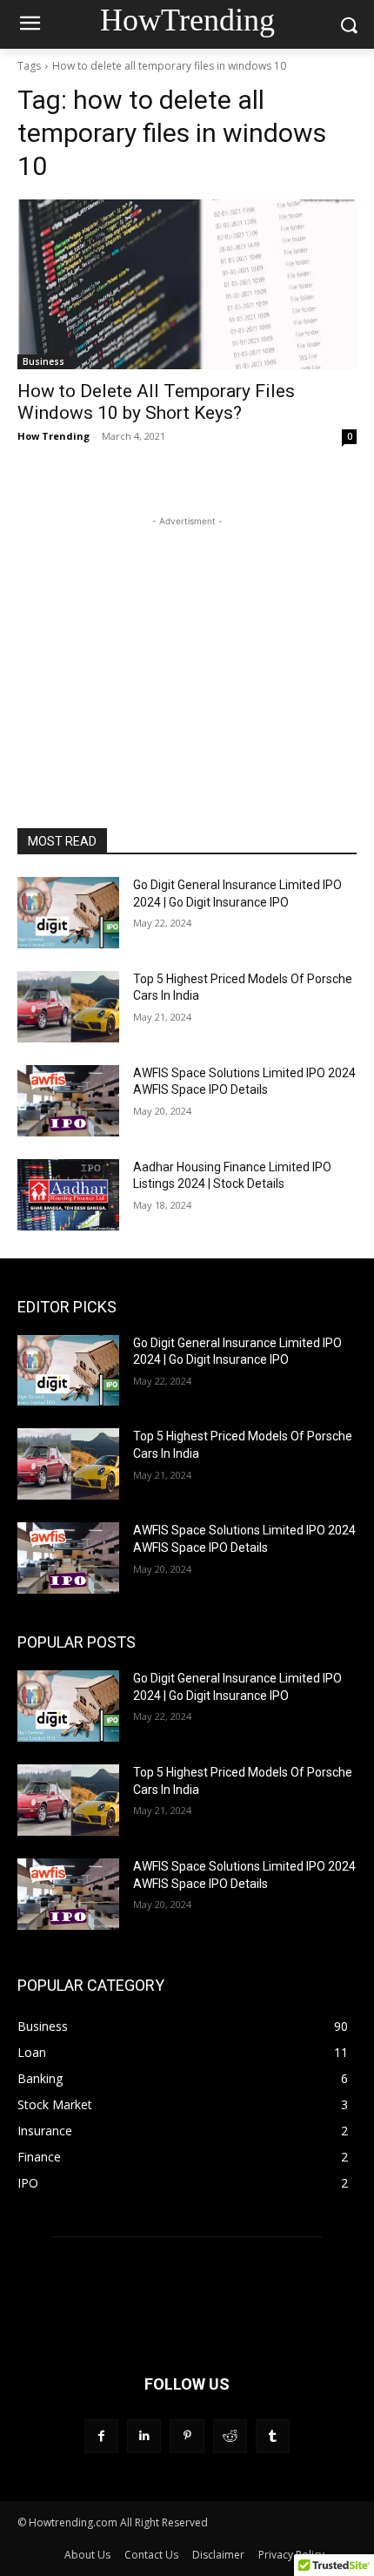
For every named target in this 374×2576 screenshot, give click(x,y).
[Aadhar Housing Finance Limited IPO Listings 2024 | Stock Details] (68, 1195)
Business (43, 361)
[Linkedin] (144, 2436)
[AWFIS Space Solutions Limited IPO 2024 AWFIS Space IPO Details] (68, 1101)
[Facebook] (101, 2436)
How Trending (53, 436)
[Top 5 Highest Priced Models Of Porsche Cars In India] (68, 1007)
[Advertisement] (187, 639)
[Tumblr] (273, 2436)
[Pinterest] (187, 2436)
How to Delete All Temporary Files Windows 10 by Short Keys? (156, 402)
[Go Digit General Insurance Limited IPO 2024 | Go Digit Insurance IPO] (68, 913)
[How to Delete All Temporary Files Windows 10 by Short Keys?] (187, 284)
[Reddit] (230, 2436)
